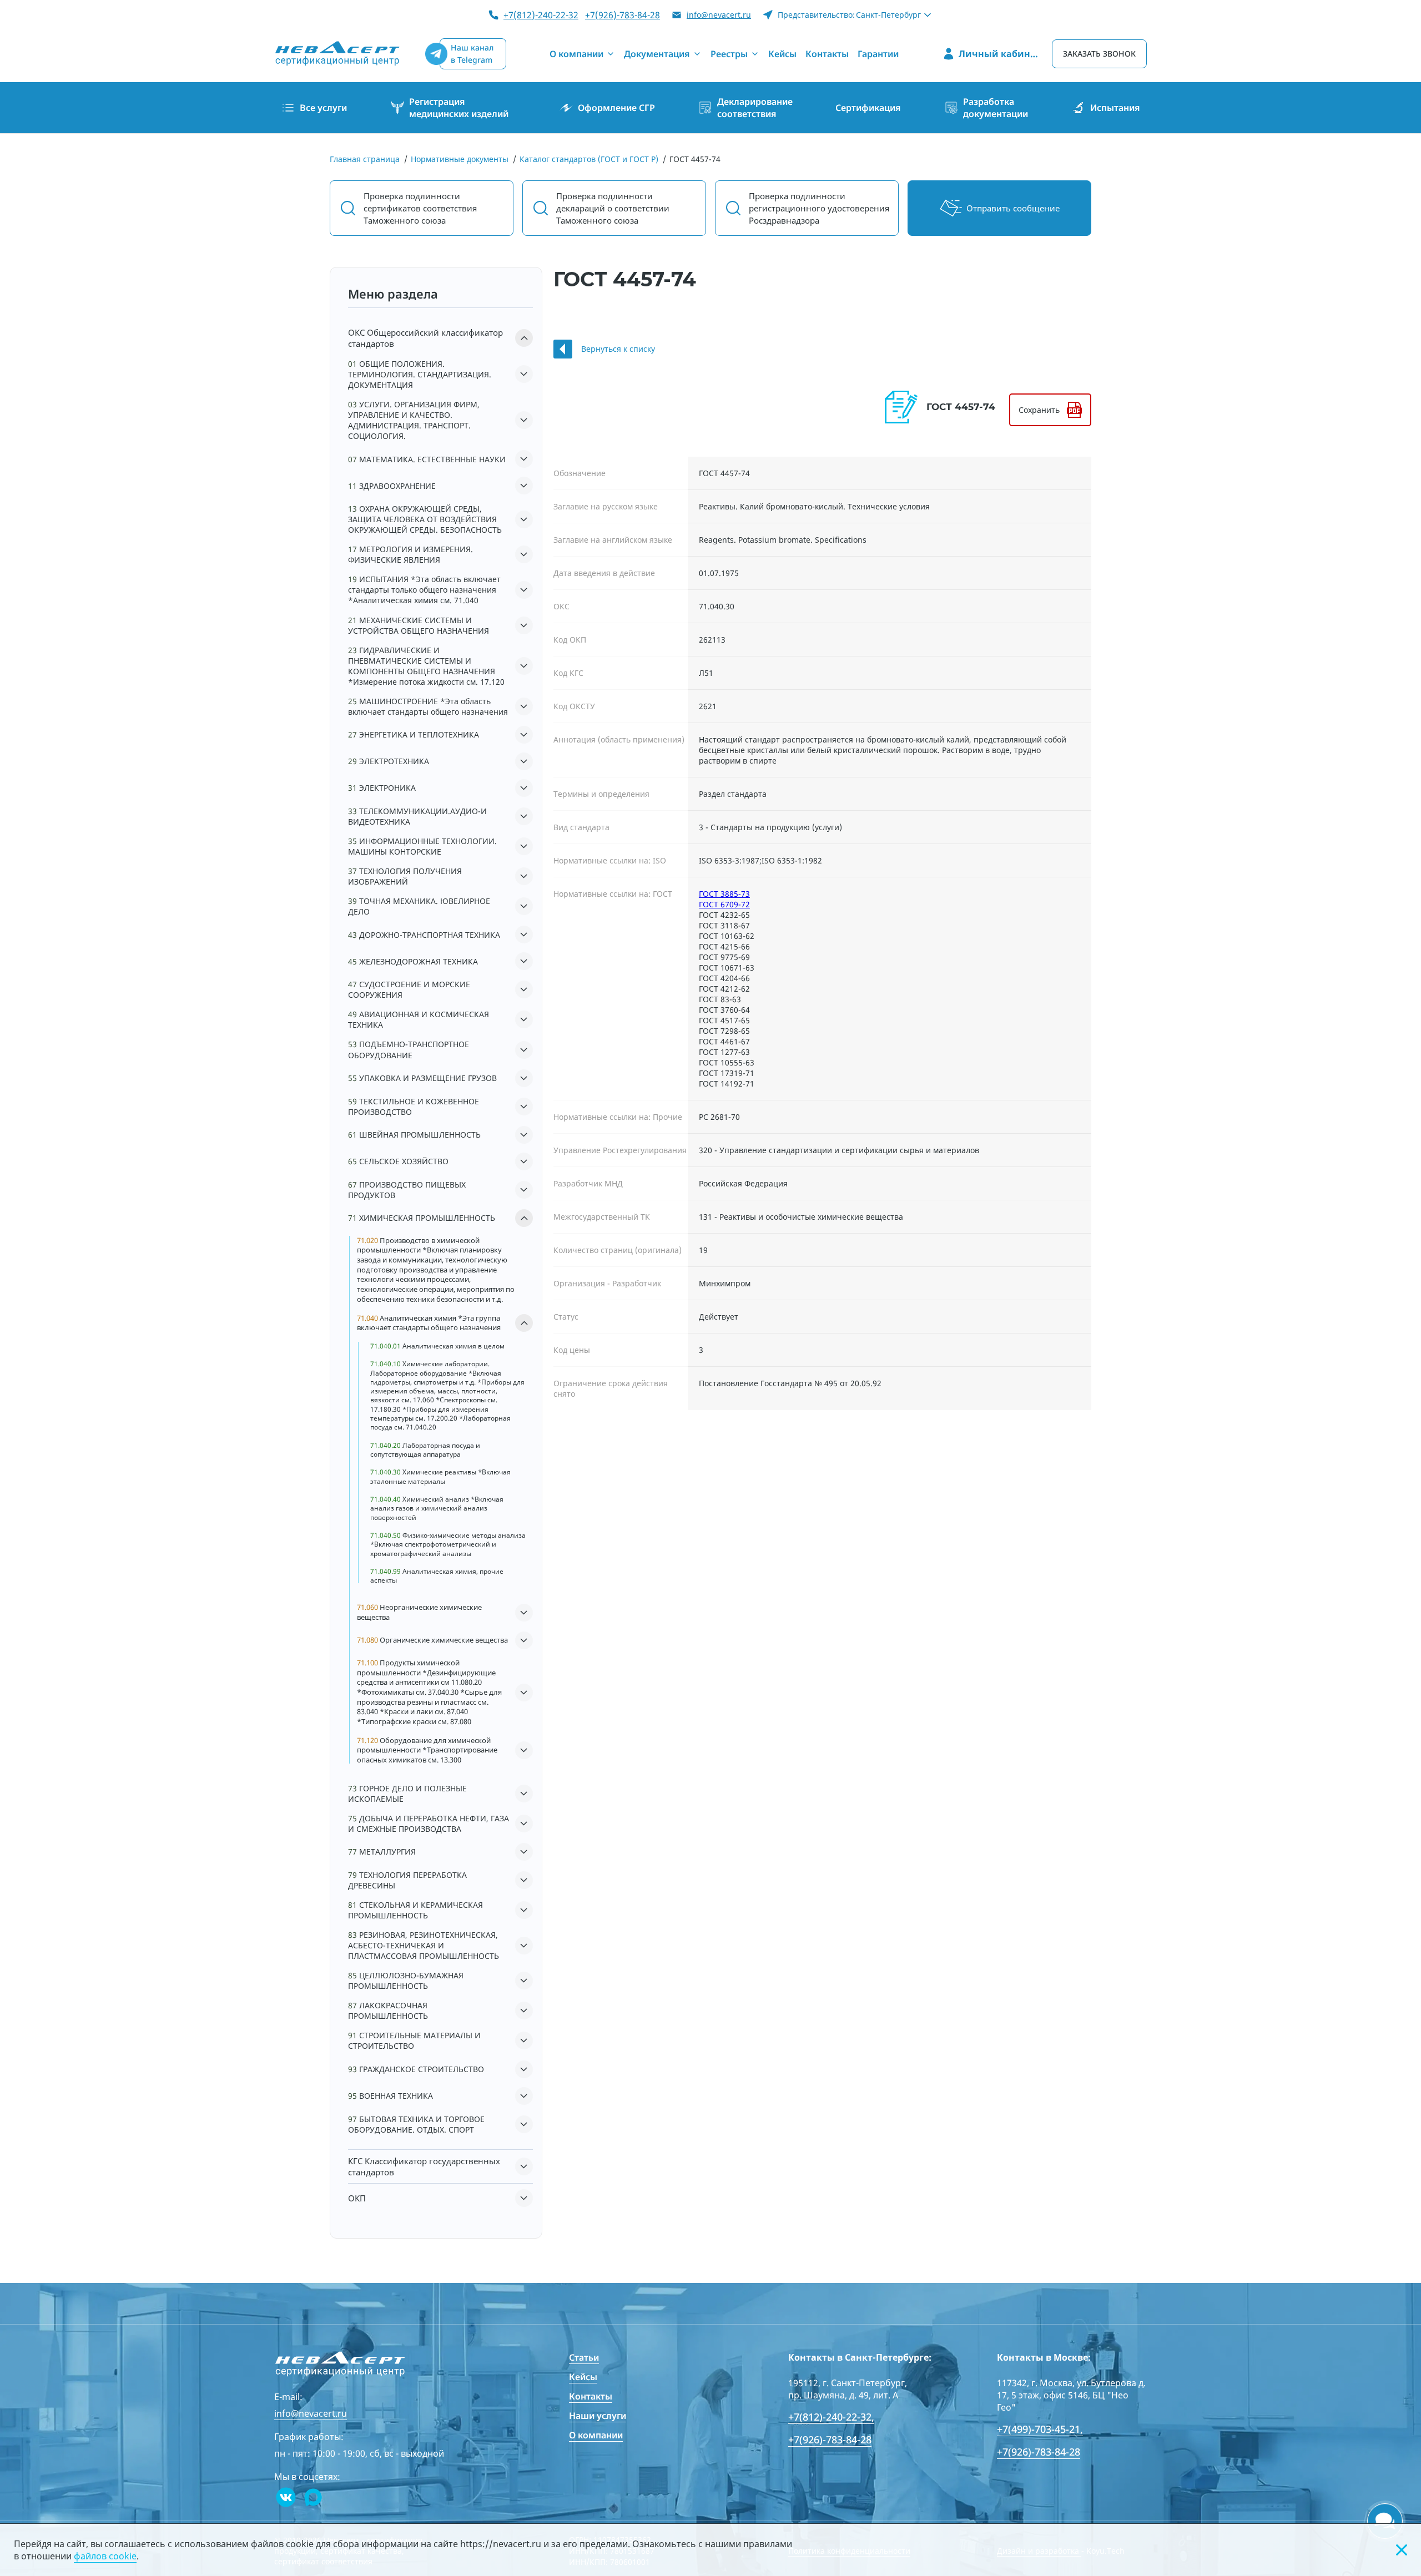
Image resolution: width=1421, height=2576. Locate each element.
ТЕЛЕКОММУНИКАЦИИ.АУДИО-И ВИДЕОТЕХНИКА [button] (417, 816)
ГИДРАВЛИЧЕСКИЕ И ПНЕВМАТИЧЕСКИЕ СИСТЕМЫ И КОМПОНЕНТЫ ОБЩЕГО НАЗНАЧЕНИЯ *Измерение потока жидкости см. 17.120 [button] (426, 666)
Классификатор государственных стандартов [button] (424, 2166)
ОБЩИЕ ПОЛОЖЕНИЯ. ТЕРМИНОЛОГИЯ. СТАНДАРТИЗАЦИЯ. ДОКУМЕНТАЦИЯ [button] (420, 374)
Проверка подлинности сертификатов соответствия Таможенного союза (420, 208)
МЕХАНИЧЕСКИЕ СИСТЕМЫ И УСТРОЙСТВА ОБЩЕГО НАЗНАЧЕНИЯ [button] (419, 625)
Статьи (584, 2357)
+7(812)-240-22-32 (541, 15)
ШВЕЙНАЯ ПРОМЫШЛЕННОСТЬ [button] (414, 1135)
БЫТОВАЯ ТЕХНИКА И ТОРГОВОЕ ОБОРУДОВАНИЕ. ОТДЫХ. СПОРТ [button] (416, 2124)
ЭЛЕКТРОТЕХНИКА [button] (389, 761)
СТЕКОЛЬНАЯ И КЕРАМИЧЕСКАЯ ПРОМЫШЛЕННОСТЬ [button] (415, 1910)
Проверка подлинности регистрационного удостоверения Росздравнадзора (819, 208)
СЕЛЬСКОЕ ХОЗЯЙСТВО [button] (398, 1161)
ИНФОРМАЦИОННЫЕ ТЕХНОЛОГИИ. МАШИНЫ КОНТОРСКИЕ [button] (422, 846)
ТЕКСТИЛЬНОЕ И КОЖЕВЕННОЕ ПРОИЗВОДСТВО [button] (414, 1107)
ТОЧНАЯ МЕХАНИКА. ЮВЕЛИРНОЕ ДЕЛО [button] (419, 906)
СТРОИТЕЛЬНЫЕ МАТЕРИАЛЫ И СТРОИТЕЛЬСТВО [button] (414, 2040)
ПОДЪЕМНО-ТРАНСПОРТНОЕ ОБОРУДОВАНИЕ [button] (409, 1049)
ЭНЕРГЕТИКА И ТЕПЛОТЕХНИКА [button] (414, 734)
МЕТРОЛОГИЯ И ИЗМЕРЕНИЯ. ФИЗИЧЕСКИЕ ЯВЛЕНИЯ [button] (410, 554)
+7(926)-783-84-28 (623, 15)
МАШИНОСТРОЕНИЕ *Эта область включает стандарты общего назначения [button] (428, 706)
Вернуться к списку (618, 349)
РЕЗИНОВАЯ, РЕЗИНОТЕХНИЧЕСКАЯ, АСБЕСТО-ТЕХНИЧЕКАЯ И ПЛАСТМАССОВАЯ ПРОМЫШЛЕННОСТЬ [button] (424, 1945)
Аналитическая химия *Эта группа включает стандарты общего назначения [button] (429, 1323)
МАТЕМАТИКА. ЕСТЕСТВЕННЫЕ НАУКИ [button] (427, 459)
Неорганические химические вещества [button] (419, 1612)
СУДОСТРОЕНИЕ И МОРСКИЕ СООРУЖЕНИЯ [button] (409, 989)
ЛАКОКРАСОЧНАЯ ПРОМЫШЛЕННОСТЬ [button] (388, 2011)
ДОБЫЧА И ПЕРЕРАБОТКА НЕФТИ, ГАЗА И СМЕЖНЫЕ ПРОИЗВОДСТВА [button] (429, 1824)
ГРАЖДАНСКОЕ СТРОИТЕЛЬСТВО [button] (416, 2069)
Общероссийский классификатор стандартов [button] (425, 338)
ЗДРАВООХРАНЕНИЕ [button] (392, 486)
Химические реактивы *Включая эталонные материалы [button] (440, 1477)
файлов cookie (105, 2556)
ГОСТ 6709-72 (724, 904)
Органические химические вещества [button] (432, 1640)
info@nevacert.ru (719, 15)
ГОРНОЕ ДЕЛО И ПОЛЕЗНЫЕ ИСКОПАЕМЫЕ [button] (407, 1794)
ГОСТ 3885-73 (724, 894)
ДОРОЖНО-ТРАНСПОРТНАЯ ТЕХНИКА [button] (424, 935)
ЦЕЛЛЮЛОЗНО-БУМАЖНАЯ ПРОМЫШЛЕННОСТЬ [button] (406, 1981)
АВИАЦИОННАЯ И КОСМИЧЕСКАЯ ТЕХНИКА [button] (419, 1019)
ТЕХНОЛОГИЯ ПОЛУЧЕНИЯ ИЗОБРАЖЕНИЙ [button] (405, 876)
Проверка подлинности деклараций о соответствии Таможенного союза (613, 208)
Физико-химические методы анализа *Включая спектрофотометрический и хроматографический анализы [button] (448, 1545)
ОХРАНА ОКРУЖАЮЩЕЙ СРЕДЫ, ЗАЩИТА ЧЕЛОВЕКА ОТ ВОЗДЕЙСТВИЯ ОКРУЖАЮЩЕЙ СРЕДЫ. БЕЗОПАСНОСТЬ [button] (425, 519)
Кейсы (583, 2377)
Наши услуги (598, 2416)
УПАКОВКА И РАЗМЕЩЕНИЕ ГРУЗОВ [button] (422, 1078)
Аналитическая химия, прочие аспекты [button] (437, 1576)
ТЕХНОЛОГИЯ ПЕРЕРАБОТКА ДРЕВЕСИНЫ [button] (407, 1880)
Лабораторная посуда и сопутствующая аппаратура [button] (425, 1450)
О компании (596, 2435)
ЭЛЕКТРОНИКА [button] (382, 788)
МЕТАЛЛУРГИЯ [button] (382, 1852)
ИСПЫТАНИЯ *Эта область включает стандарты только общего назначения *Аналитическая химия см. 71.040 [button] (424, 590)
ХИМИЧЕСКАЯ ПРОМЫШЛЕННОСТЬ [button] (422, 1218)
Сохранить (1039, 410)
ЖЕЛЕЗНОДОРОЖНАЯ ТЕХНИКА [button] (413, 961)
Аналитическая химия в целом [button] (437, 1346)
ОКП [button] (357, 2198)
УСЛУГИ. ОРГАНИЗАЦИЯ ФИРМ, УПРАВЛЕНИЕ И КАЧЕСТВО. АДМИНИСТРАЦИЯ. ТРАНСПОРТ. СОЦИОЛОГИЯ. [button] (414, 420)
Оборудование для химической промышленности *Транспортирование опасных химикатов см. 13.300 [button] (427, 1750)
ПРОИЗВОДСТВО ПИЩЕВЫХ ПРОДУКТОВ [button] (407, 1190)
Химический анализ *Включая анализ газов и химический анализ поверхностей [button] (437, 1509)
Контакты (591, 2396)
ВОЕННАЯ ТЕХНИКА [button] (390, 2096)
